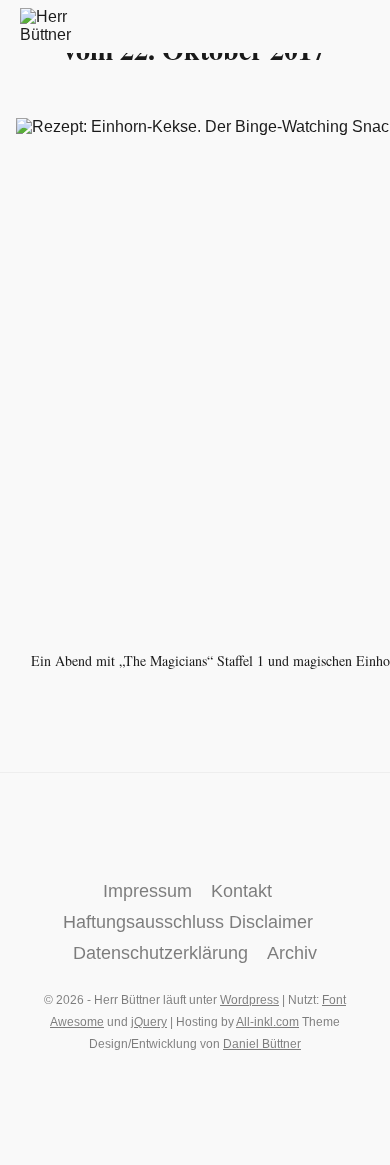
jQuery (149, 1022)
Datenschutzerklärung (160, 953)
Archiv (292, 953)
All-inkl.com (267, 1022)
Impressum (147, 891)
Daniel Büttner (262, 1044)
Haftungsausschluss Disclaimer (188, 922)
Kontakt (241, 891)
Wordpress (249, 1000)
